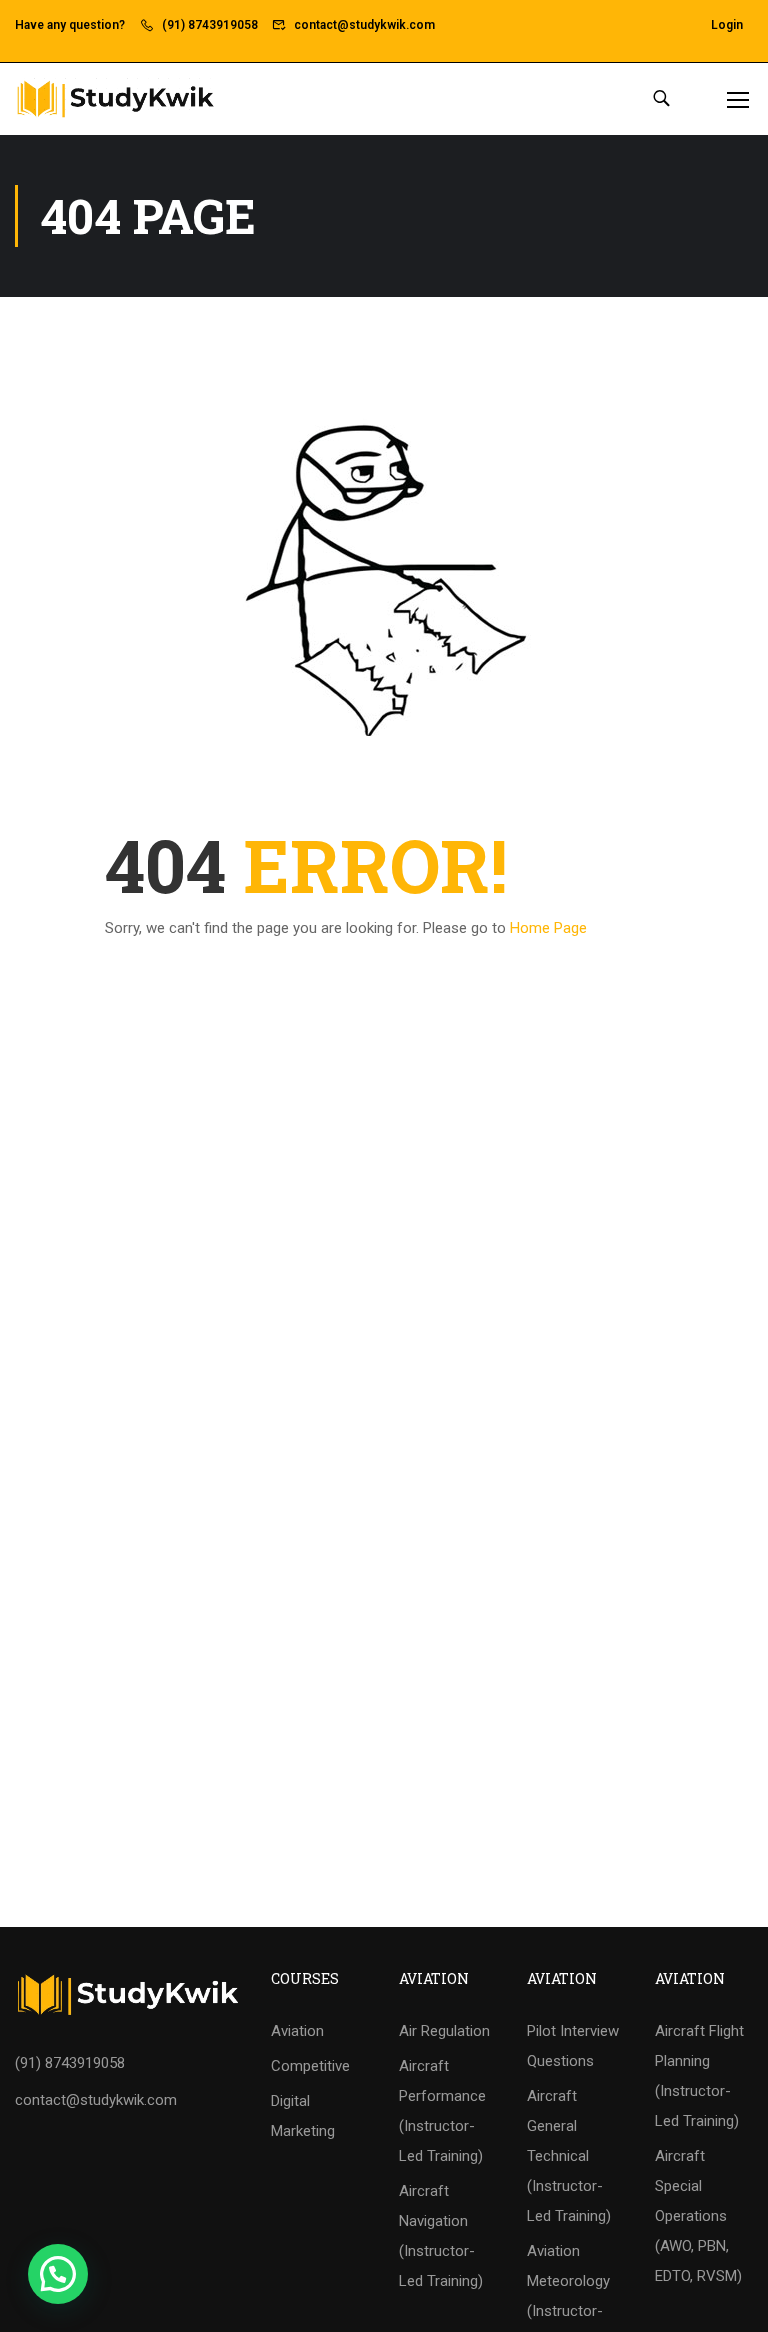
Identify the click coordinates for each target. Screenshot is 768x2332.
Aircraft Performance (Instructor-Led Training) (442, 2111)
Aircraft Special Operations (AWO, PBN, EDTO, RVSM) (698, 2216)
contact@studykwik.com (364, 25)
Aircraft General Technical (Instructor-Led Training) (569, 2156)
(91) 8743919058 (210, 25)
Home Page (548, 928)
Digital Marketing (303, 2116)
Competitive (310, 2066)
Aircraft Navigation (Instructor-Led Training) (441, 2236)
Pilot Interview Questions (573, 2046)
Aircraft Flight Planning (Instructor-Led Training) (699, 2076)
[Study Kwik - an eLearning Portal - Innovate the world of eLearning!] (115, 98)
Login (727, 25)
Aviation (297, 2031)
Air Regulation (444, 2031)
